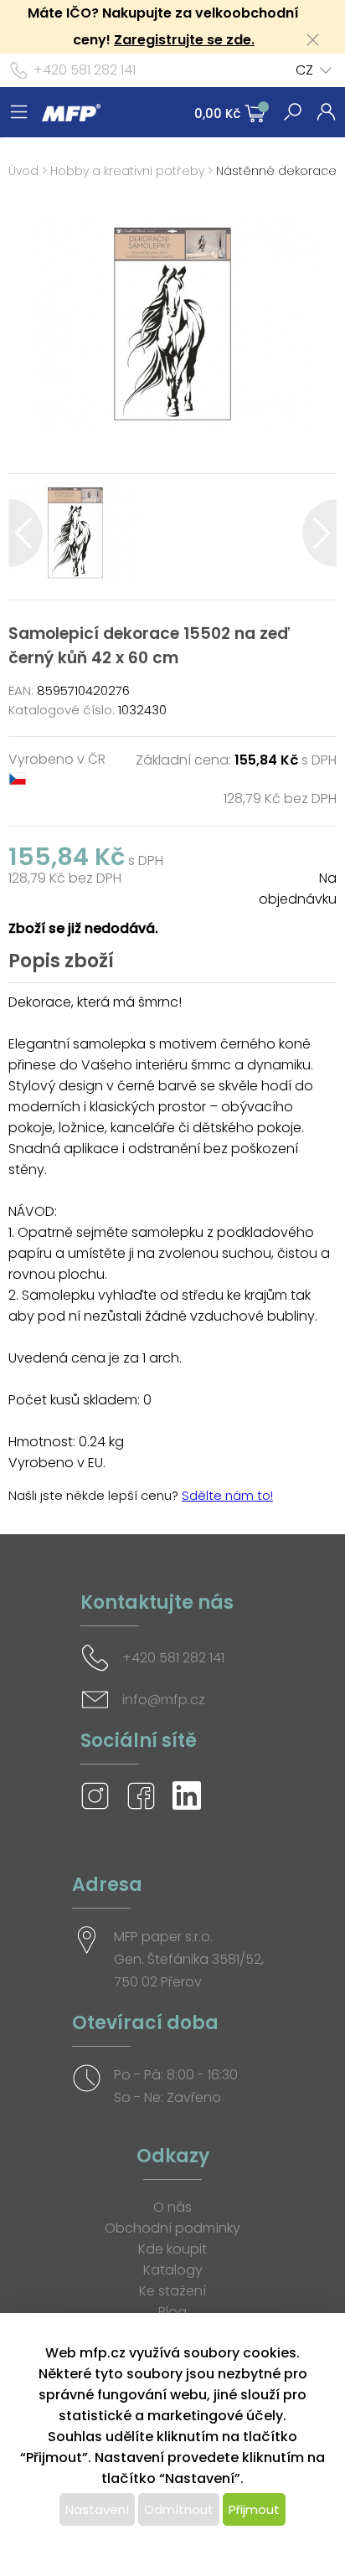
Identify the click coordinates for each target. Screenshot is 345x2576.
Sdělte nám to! (227, 1495)
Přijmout (254, 2509)
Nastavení (97, 2509)
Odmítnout (179, 2509)
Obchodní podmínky (172, 2228)
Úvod (23, 171)
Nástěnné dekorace (276, 171)
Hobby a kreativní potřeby (127, 171)
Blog (172, 2312)
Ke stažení (172, 2291)
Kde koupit (172, 2249)
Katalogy (173, 2270)
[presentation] (26, 533)
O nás (172, 2207)
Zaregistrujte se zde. (184, 40)
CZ (304, 70)
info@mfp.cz (164, 1700)
